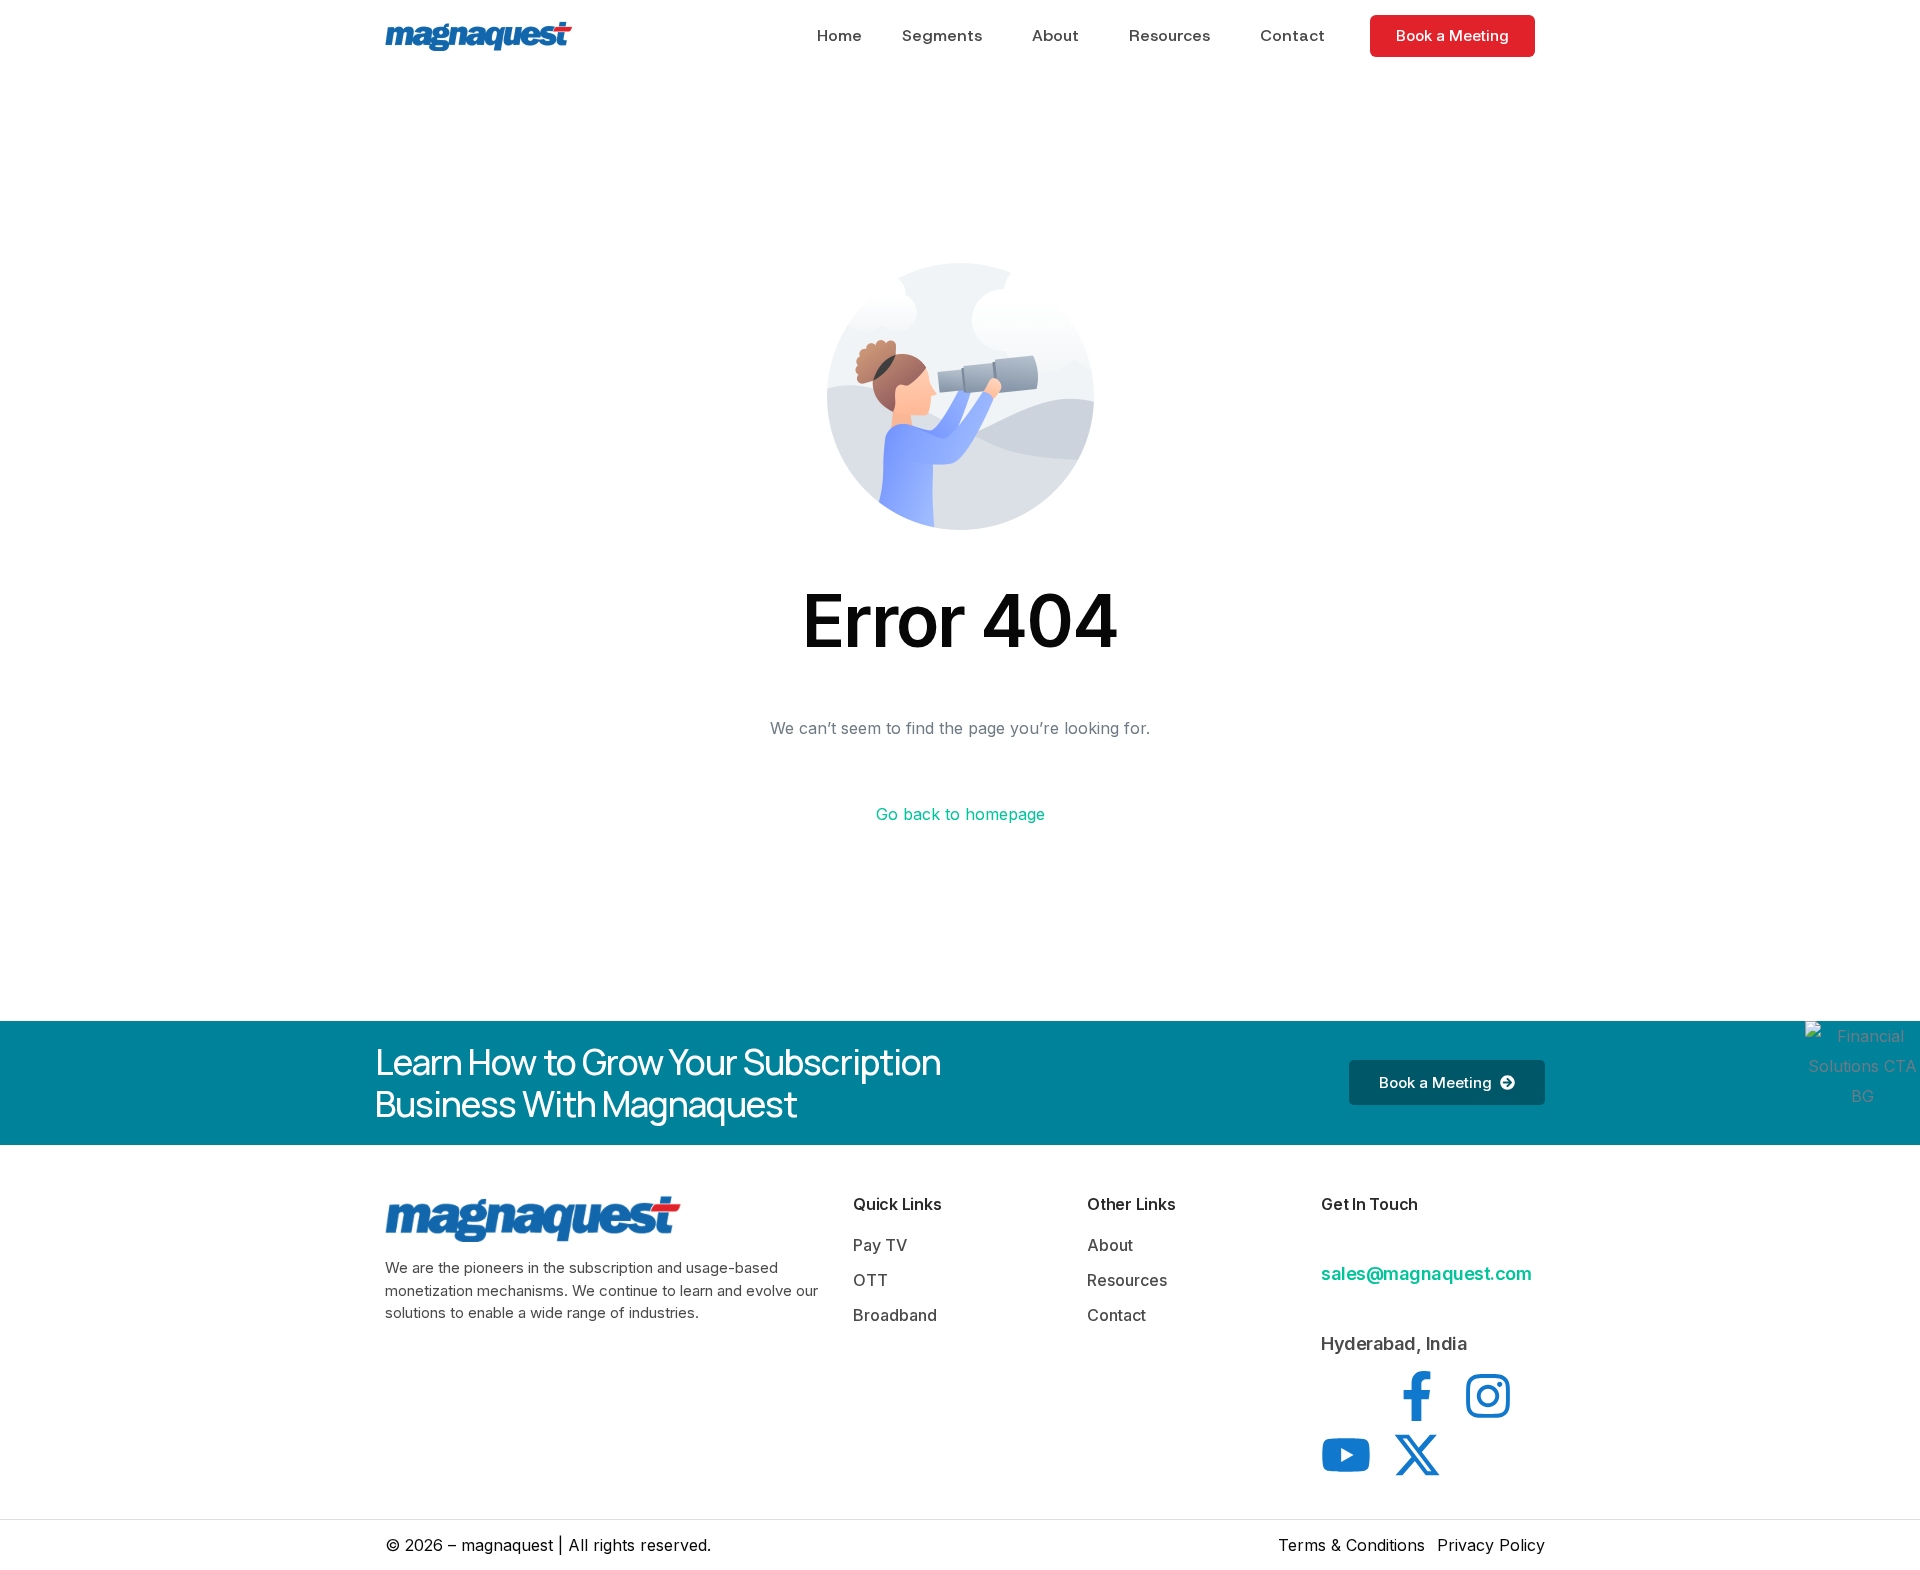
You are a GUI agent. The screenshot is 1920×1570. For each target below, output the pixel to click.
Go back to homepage (960, 814)
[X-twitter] (1417, 1455)
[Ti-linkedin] (1346, 1396)
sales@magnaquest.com (1426, 1273)
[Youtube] (1346, 1455)
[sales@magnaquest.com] (1333, 1242)
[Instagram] (1488, 1396)
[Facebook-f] (1417, 1396)
